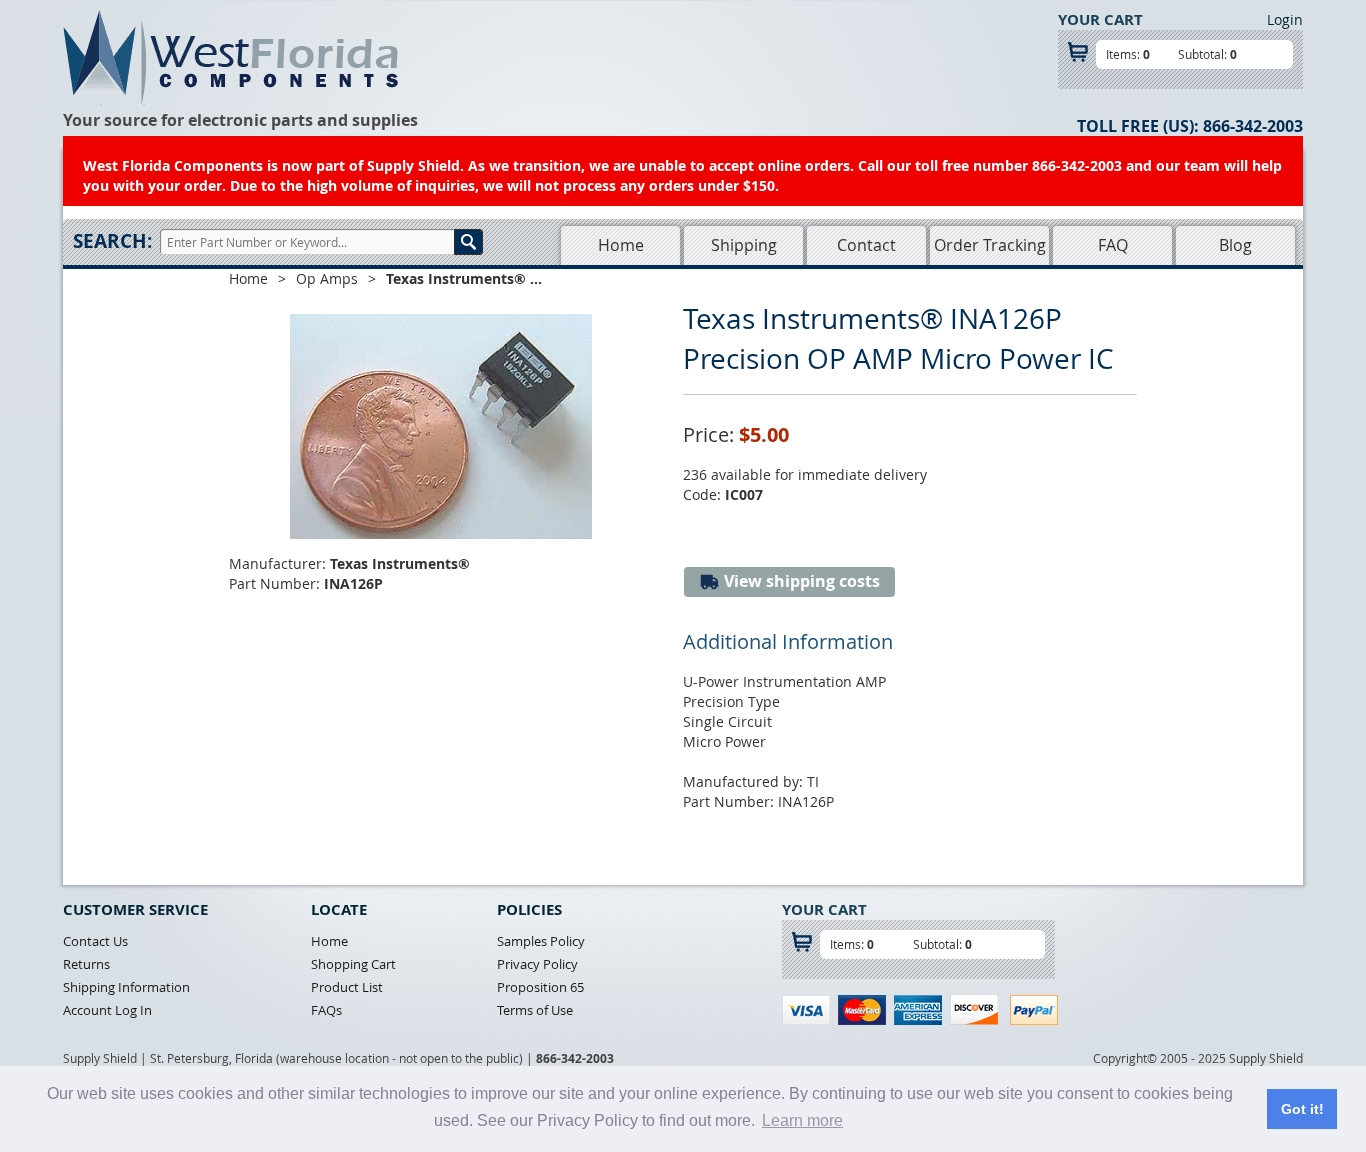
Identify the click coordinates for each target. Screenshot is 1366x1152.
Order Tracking (990, 245)
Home (621, 245)
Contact (866, 245)
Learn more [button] (802, 1120)
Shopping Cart (353, 964)
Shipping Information (126, 987)
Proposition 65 (540, 987)
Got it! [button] (1302, 1109)
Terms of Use (535, 1010)
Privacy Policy (537, 964)
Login (1285, 19)
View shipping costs (800, 581)
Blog (1235, 245)
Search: (112, 241)
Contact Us (95, 941)
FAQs (326, 1010)
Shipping (744, 245)
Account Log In (107, 1010)
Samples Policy (541, 941)
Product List (347, 987)
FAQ (1113, 245)
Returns (86, 964)
